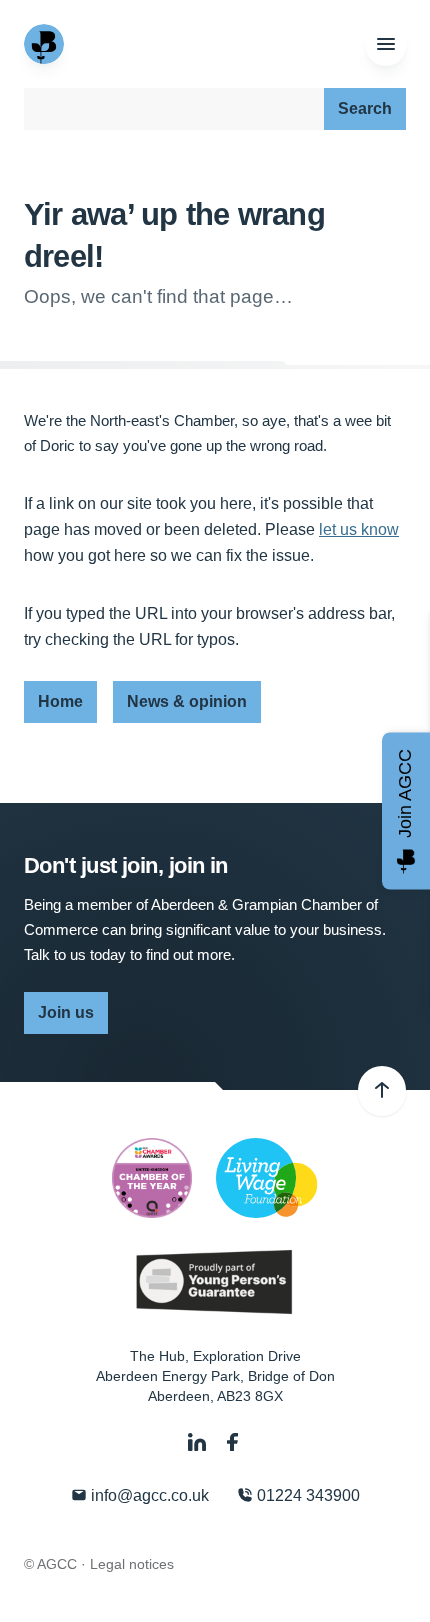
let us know (359, 529)
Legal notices (132, 1564)
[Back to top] (382, 1091)
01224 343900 (306, 1495)
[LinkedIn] (199, 1442)
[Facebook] (233, 1442)
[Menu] (386, 45)
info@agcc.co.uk (148, 1495)
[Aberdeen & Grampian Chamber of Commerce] (46, 44)
